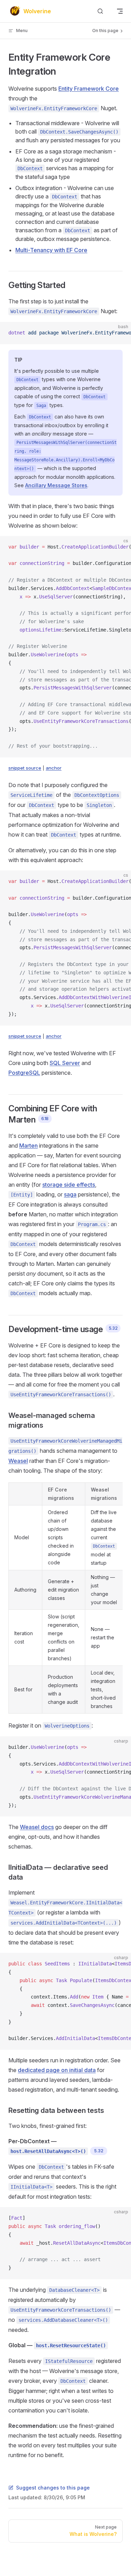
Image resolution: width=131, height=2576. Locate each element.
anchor (54, 768)
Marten (28, 1146)
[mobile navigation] (120, 11)
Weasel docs (37, 1827)
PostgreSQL (24, 1073)
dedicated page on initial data (57, 2070)
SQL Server (65, 1063)
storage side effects (69, 1185)
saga (70, 1194)
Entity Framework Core (89, 89)
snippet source (25, 768)
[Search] (100, 11)
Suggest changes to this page (53, 2488)
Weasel (18, 1461)
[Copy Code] (120, 333)
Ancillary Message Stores (56, 485)
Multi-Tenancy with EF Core (51, 250)
